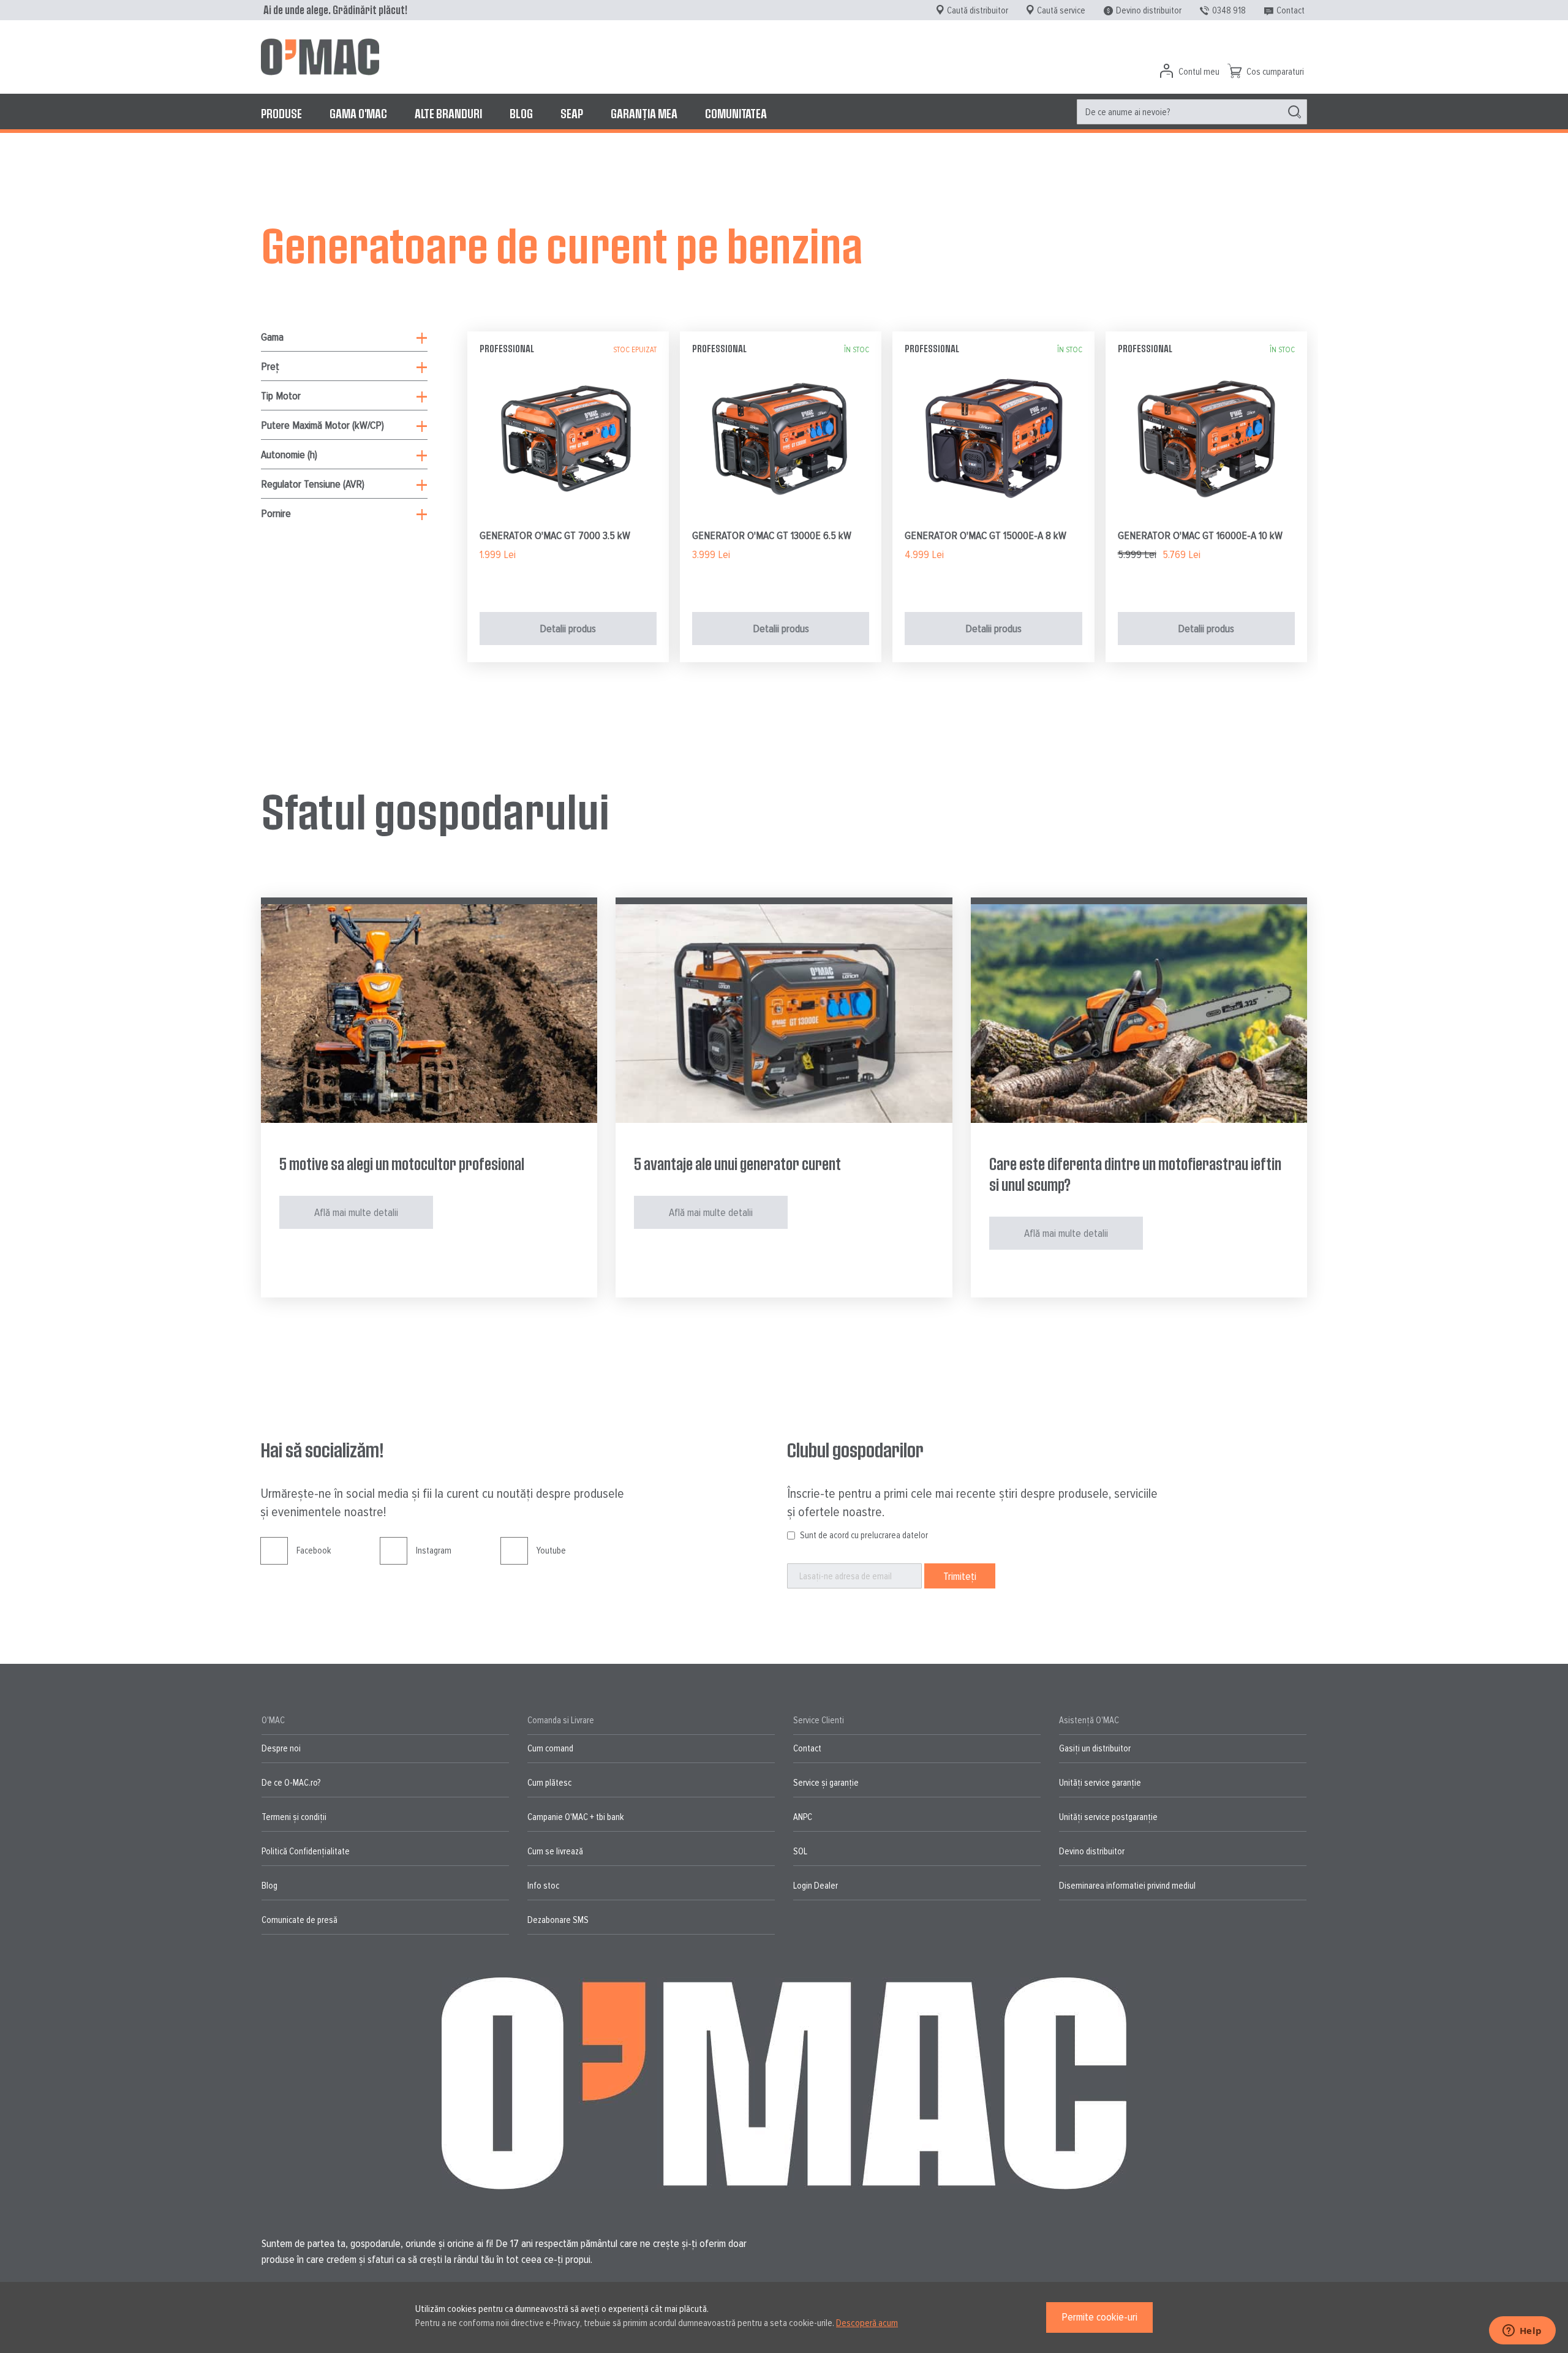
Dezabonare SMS (558, 1920)
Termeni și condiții (294, 1817)
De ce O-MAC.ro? (291, 1783)
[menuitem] (281, 113)
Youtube (551, 1550)
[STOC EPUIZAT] (568, 518)
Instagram (434, 1550)
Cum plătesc (549, 1783)
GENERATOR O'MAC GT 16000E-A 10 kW (1200, 535)
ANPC (803, 1817)
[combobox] (1192, 112)
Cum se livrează (555, 1851)
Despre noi (281, 1748)
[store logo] (320, 57)
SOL (800, 1851)
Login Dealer (816, 1886)
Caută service (1061, 10)
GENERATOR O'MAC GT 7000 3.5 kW (555, 535)
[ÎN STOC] (781, 518)
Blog (269, 1886)
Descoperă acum (867, 2323)
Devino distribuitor (1149, 10)
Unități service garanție (1100, 1783)
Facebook (314, 1550)
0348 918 (1229, 10)
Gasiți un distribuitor (1095, 1748)
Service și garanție (826, 1783)
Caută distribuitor (978, 10)
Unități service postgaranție (1108, 1817)
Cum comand (550, 1748)
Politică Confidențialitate (306, 1851)
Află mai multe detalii (356, 1212)
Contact (1291, 10)
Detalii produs (568, 629)
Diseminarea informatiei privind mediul (1127, 1886)
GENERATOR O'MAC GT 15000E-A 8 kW (986, 535)
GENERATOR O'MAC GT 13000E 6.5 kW (772, 535)
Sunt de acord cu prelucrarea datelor (864, 1535)
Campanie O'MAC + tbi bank (575, 1817)
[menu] (784, 113)
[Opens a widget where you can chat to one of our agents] (1522, 2332)
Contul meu (1199, 72)
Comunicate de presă (300, 1920)
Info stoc (543, 1886)
